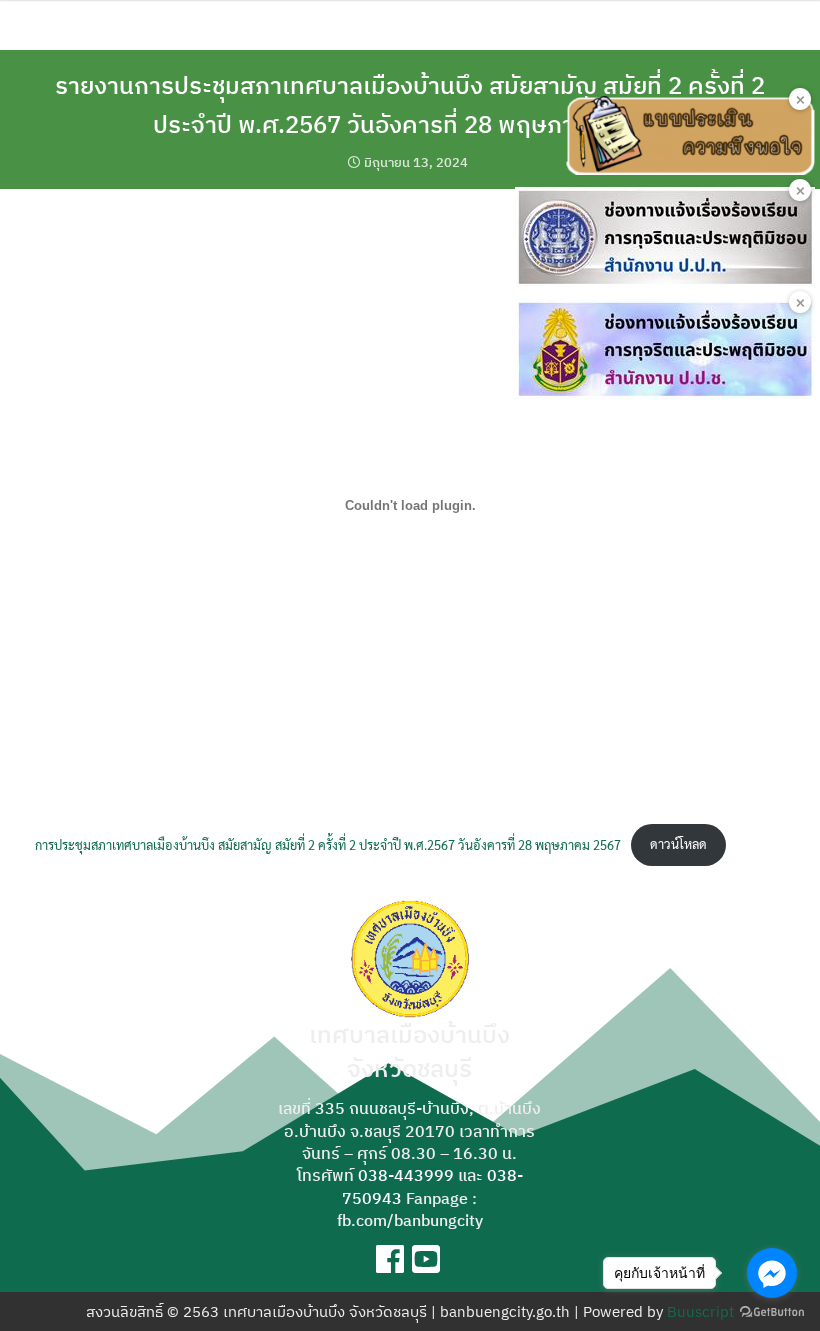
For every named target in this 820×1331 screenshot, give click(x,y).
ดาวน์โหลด (678, 843)
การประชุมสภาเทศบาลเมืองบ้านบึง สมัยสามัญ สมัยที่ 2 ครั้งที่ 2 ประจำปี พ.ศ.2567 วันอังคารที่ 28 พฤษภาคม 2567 (328, 843)
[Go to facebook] (772, 1273)
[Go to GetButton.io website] (772, 1311)
